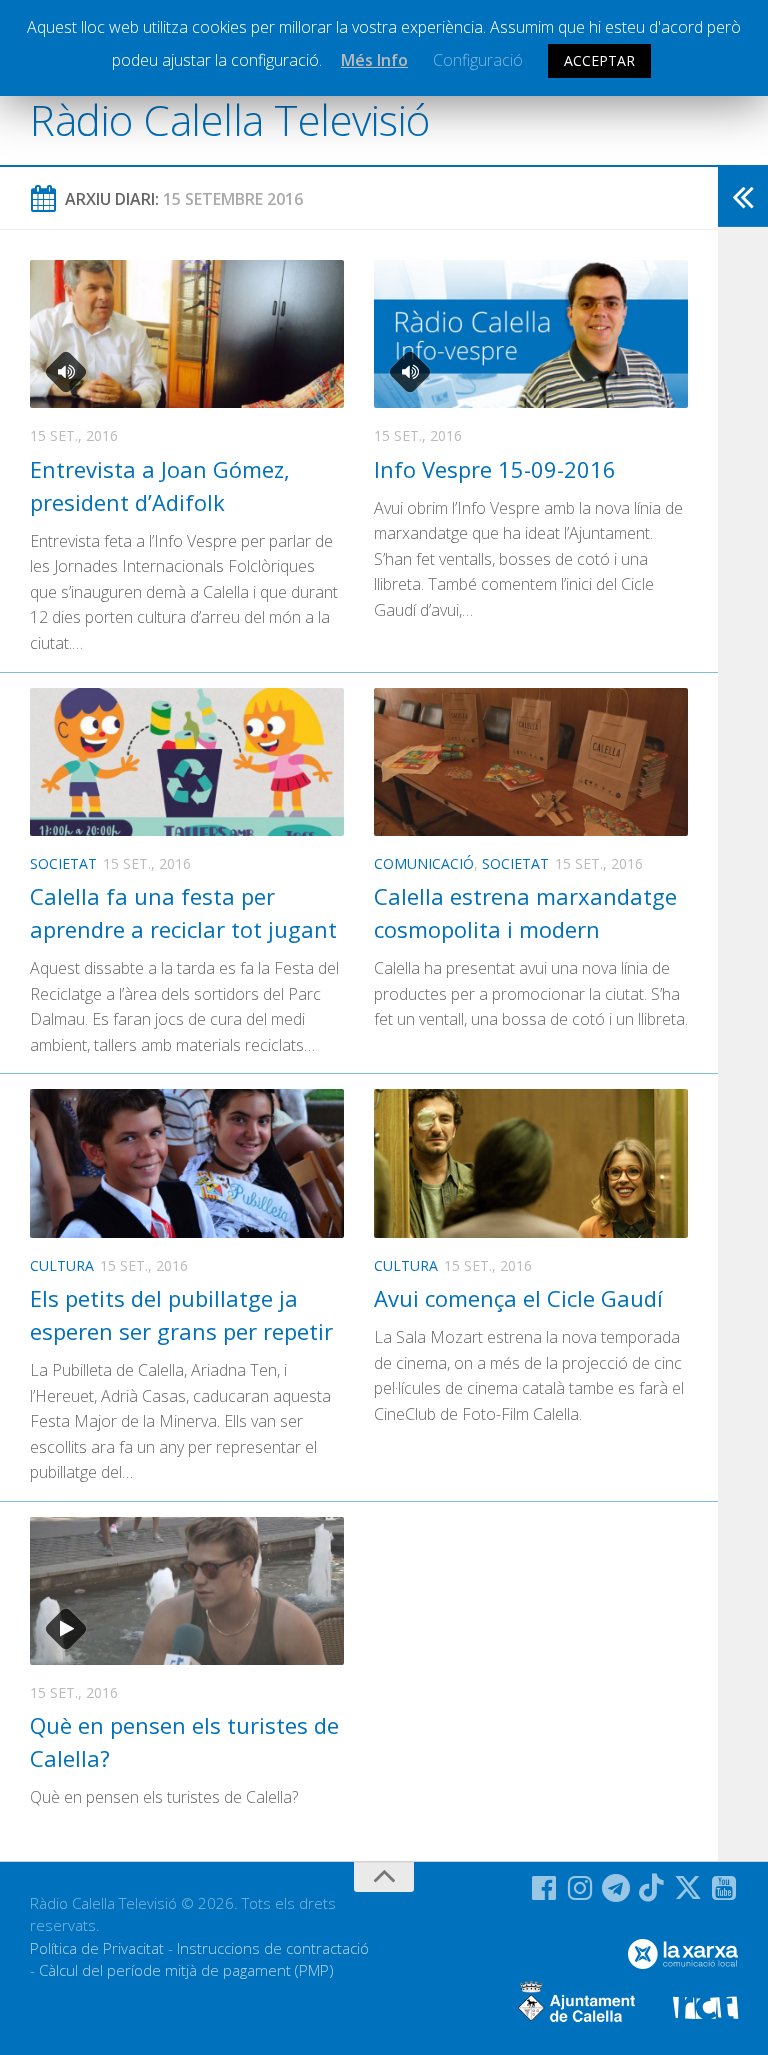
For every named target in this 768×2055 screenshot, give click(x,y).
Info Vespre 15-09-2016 (495, 469)
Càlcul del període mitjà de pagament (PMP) (186, 1970)
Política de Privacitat (97, 1948)
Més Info (374, 60)
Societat (63, 863)
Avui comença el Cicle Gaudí (518, 1298)
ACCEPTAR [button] (599, 60)
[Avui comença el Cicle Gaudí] (531, 1163)
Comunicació (424, 863)
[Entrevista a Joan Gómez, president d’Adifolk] (187, 334)
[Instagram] (580, 1888)
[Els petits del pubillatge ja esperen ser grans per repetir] (187, 1163)
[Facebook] (544, 1888)
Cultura (62, 1265)
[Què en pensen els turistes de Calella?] (187, 1591)
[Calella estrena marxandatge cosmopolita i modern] (531, 762)
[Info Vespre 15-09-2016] (531, 334)
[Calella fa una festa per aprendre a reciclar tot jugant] (187, 762)
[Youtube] (724, 1888)
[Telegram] (616, 1888)
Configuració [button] (478, 60)
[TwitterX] (688, 1888)
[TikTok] (652, 1888)
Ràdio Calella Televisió (230, 119)
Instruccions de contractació (273, 1948)
